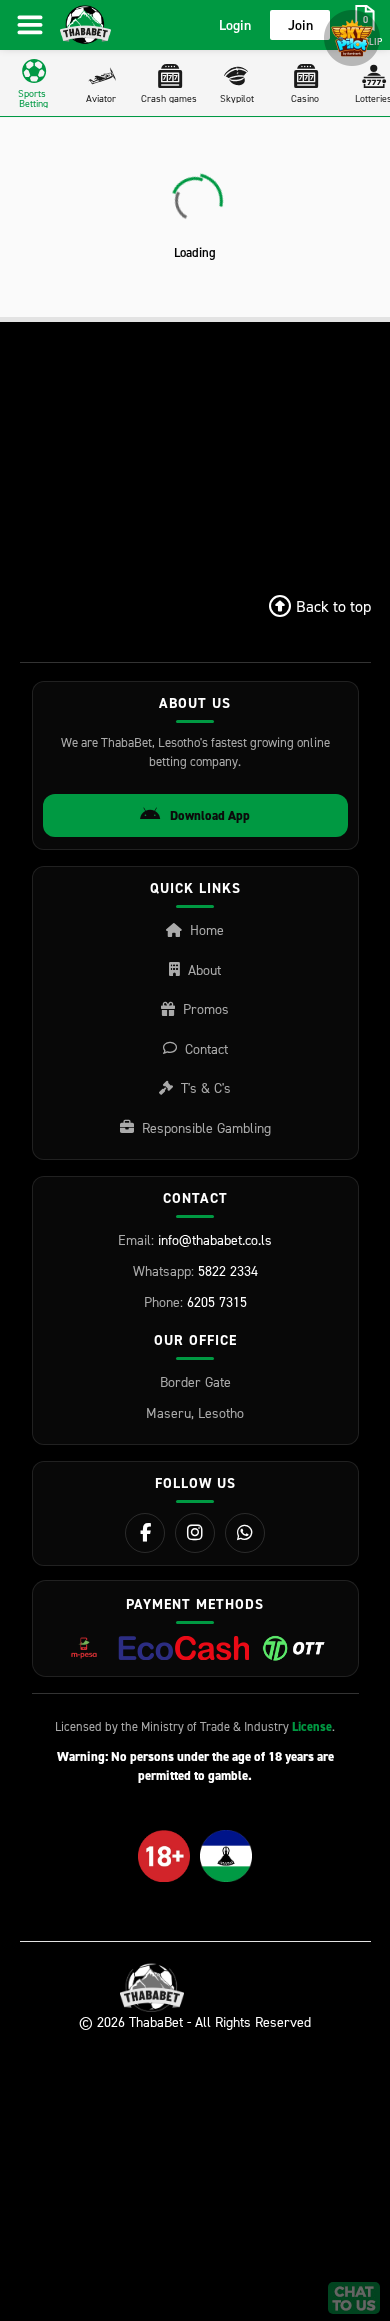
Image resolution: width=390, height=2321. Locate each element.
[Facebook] (145, 1533)
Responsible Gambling (206, 1127)
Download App (210, 815)
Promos (206, 1008)
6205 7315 (217, 1301)
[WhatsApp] (245, 1533)
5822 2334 (228, 1270)
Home (207, 929)
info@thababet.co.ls (215, 1239)
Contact (206, 1048)
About (204, 969)
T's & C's (206, 1087)
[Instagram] (195, 1533)
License (312, 1726)
